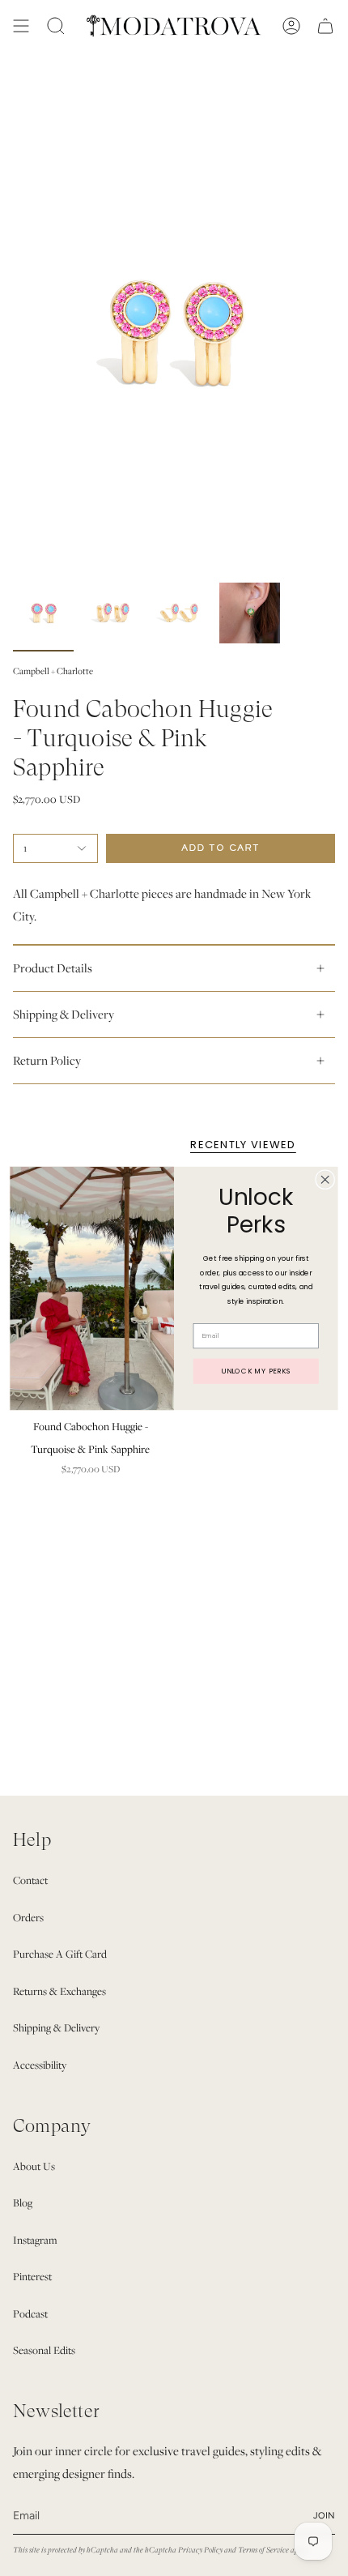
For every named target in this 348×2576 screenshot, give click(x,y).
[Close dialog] (325, 1179)
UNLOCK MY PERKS (256, 1370)
